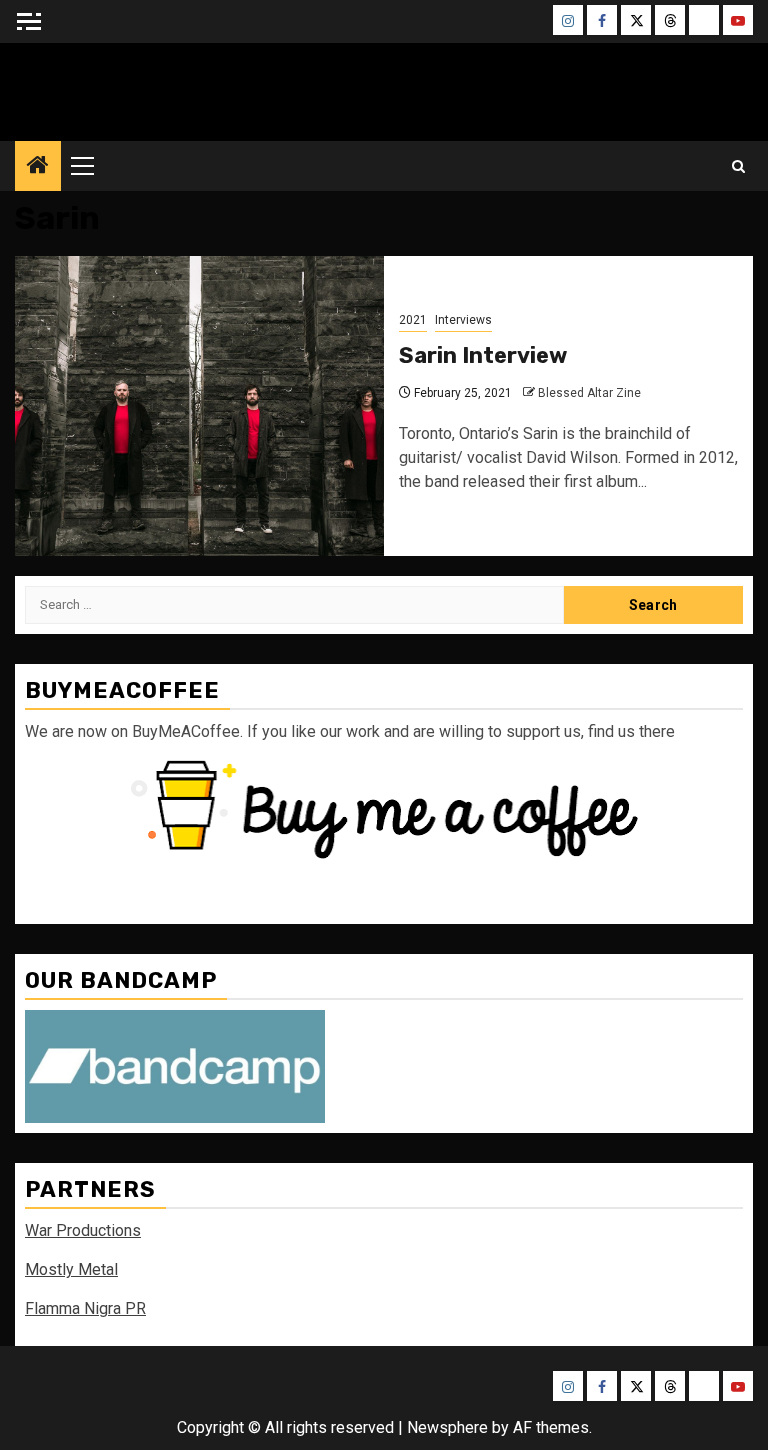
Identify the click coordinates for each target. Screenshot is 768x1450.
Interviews (463, 320)
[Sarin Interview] (199, 406)
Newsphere (447, 1427)
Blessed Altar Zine (384, 86)
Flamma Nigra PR (85, 1308)
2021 (413, 320)
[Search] (738, 166)
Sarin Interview (483, 355)
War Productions (83, 1230)
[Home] (38, 167)
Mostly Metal (71, 1269)
